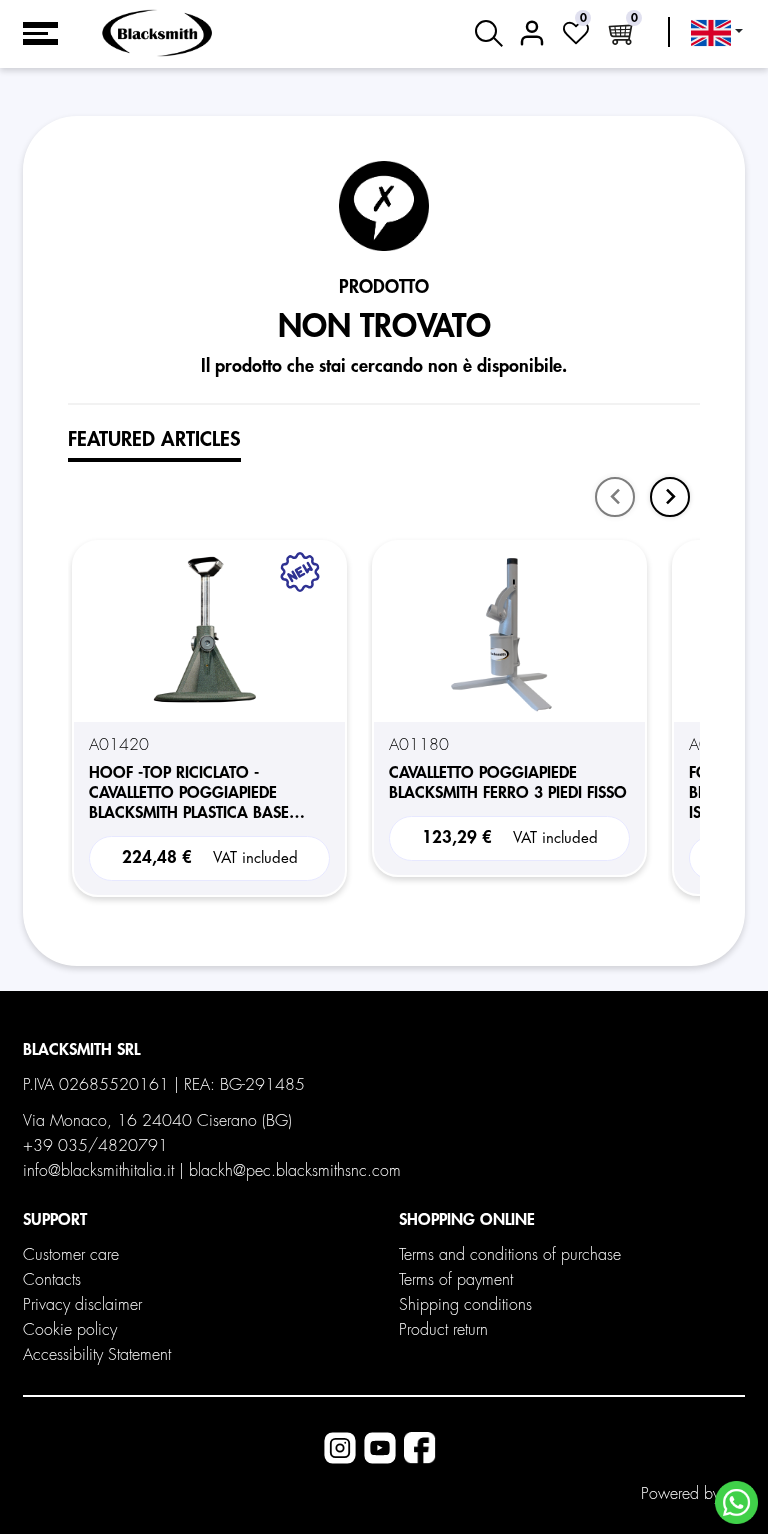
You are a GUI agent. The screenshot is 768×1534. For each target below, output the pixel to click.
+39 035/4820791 (95, 1146)
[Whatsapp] (736, 1502)
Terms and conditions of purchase (510, 1255)
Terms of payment (456, 1280)
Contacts (52, 1280)
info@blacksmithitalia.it (98, 1171)
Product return (443, 1330)
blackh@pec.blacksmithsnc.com (295, 1171)
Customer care (71, 1255)
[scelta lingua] (717, 33)
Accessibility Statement (97, 1355)
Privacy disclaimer (82, 1305)
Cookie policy (70, 1330)
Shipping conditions (465, 1305)
